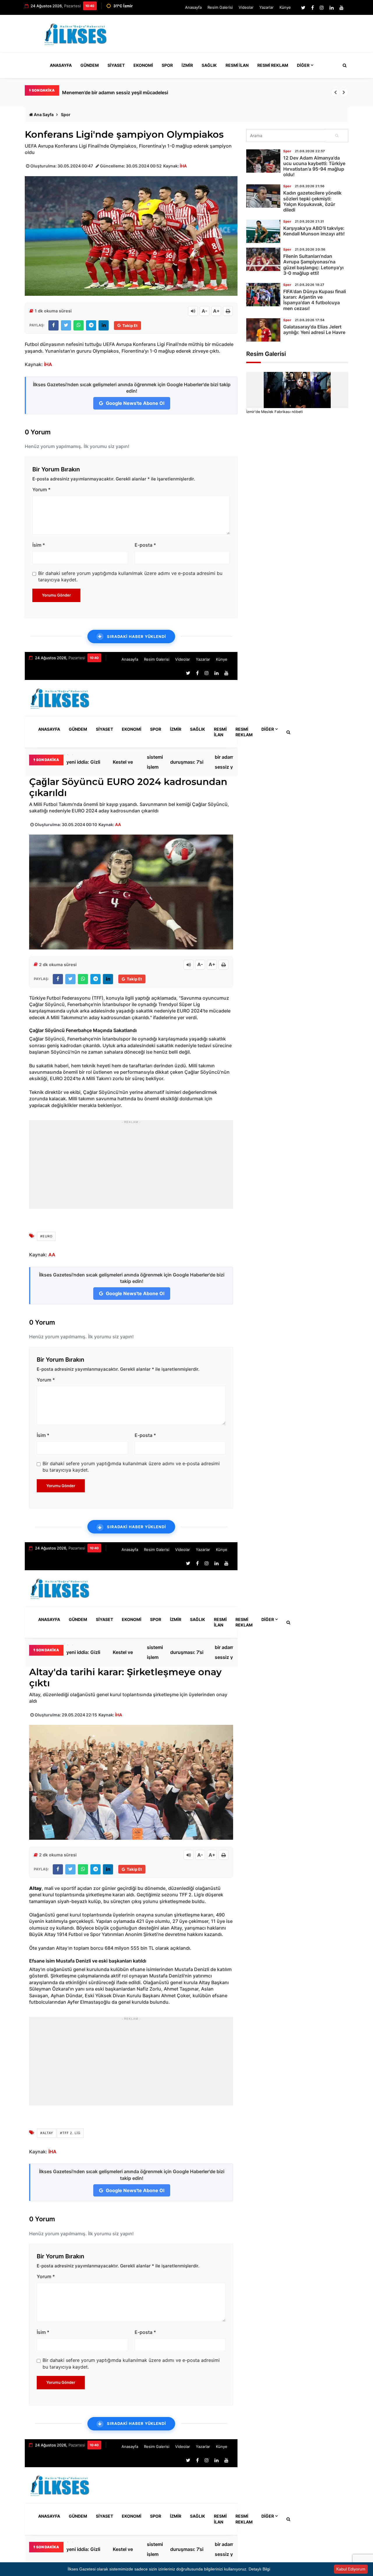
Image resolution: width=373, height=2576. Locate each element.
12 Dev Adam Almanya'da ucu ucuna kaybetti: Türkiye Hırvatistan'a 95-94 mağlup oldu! (314, 166)
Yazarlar (266, 7)
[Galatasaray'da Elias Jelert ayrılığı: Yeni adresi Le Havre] (263, 330)
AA (118, 824)
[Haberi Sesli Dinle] (193, 311)
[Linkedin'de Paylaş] (104, 325)
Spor (167, 65)
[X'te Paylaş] (66, 325)
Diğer (303, 65)
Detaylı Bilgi (259, 2569)
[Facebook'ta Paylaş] (53, 325)
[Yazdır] (228, 311)
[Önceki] (335, 92)
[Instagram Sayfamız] (322, 8)
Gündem (90, 65)
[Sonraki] (344, 92)
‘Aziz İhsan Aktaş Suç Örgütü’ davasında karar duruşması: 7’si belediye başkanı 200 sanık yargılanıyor (189, 762)
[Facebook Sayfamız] (313, 8)
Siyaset (116, 65)
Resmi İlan (237, 65)
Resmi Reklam (273, 65)
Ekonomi (143, 65)
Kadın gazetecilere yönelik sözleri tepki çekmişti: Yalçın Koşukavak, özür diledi (312, 201)
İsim (39, 545)
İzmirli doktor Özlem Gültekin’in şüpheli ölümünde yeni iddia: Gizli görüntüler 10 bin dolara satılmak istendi (180, 92)
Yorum (41, 489)
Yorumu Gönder (56, 595)
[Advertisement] (242, 36)
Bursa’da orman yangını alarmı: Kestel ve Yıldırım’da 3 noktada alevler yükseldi (126, 762)
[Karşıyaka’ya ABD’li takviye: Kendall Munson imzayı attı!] (263, 231)
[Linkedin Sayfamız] (332, 8)
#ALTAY (47, 2133)
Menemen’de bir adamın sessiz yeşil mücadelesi (229, 762)
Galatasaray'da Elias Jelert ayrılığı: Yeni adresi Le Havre (314, 329)
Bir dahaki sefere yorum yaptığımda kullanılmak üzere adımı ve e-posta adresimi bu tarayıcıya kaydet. (130, 576)
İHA (183, 166)
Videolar (246, 7)
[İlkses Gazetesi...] (76, 33)
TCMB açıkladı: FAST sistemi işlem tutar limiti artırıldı (156, 762)
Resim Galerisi (220, 7)
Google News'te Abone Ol (134, 403)
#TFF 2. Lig (70, 2133)
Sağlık (209, 65)
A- (205, 311)
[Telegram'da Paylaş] (91, 325)
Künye (285, 7)
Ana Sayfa (44, 114)
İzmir (187, 65)
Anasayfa (193, 7)
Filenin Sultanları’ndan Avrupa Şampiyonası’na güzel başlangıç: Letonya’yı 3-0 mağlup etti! (313, 265)
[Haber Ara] (343, 65)
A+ (216, 311)
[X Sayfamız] (303, 8)
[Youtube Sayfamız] (342, 8)
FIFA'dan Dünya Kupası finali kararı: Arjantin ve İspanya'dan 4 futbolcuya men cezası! (315, 300)
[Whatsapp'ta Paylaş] (79, 325)
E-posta (145, 545)
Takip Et (130, 326)
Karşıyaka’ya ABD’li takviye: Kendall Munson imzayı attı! (314, 231)
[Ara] (337, 136)
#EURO (46, 1236)
